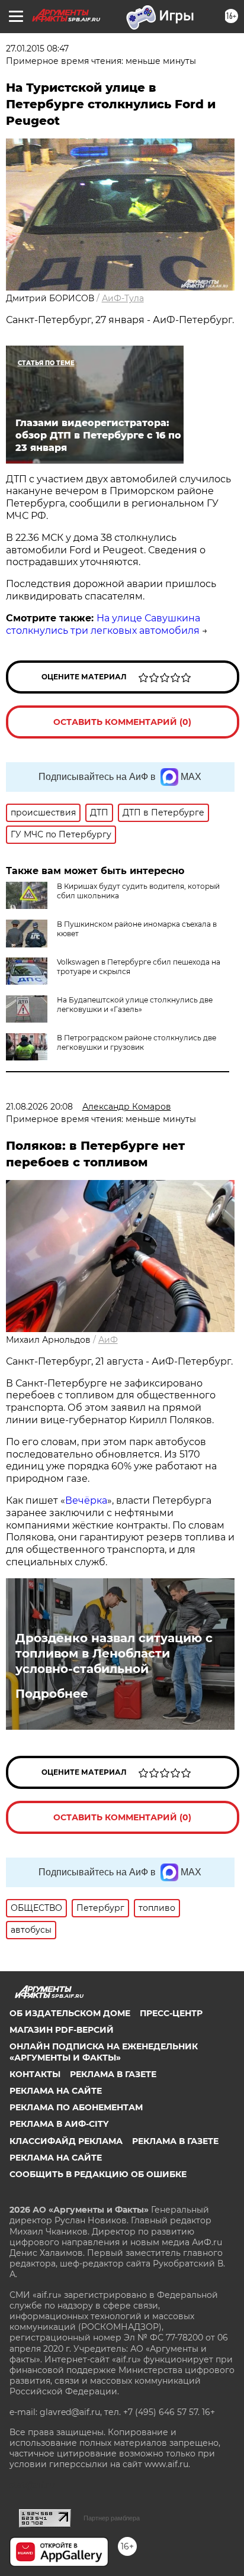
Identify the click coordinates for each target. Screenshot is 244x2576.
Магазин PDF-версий (62, 2030)
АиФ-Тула (123, 298)
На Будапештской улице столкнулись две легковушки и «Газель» (135, 1005)
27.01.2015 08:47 (37, 49)
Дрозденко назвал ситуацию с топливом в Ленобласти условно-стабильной (114, 1653)
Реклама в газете (113, 2074)
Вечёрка (86, 1500)
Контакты (35, 2074)
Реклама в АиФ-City (59, 2124)
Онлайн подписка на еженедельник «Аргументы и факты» (104, 2052)
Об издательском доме (70, 2013)
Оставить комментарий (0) (122, 722)
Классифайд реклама (66, 2141)
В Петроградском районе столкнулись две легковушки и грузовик (137, 1042)
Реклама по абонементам (76, 2107)
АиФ (108, 1340)
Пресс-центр (171, 2013)
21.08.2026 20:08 (39, 1107)
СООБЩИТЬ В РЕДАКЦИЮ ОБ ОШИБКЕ (98, 2174)
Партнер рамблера (112, 2518)
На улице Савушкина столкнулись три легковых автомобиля (103, 624)
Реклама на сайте (56, 2091)
